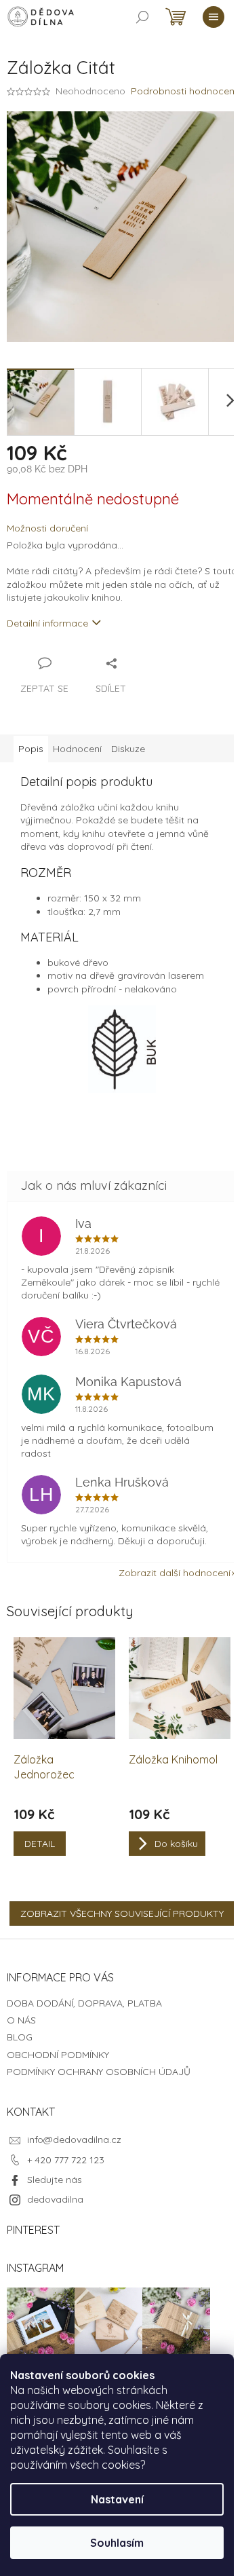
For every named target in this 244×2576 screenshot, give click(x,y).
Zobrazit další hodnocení (175, 1573)
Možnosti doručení (47, 528)
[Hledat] (142, 17)
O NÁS (21, 2020)
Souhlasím (117, 2543)
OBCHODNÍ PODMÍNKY (58, 2055)
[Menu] (213, 17)
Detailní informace (47, 623)
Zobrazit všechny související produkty (122, 1914)
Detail (40, 1844)
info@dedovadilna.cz (74, 2140)
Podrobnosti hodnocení (184, 91)
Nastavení (117, 2499)
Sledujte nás (55, 2180)
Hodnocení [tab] (77, 749)
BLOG (20, 2037)
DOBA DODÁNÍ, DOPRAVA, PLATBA (84, 2003)
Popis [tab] (31, 749)
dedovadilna (55, 2199)
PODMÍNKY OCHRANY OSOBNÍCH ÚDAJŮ (99, 2072)
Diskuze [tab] (128, 749)
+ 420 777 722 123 (66, 2160)
